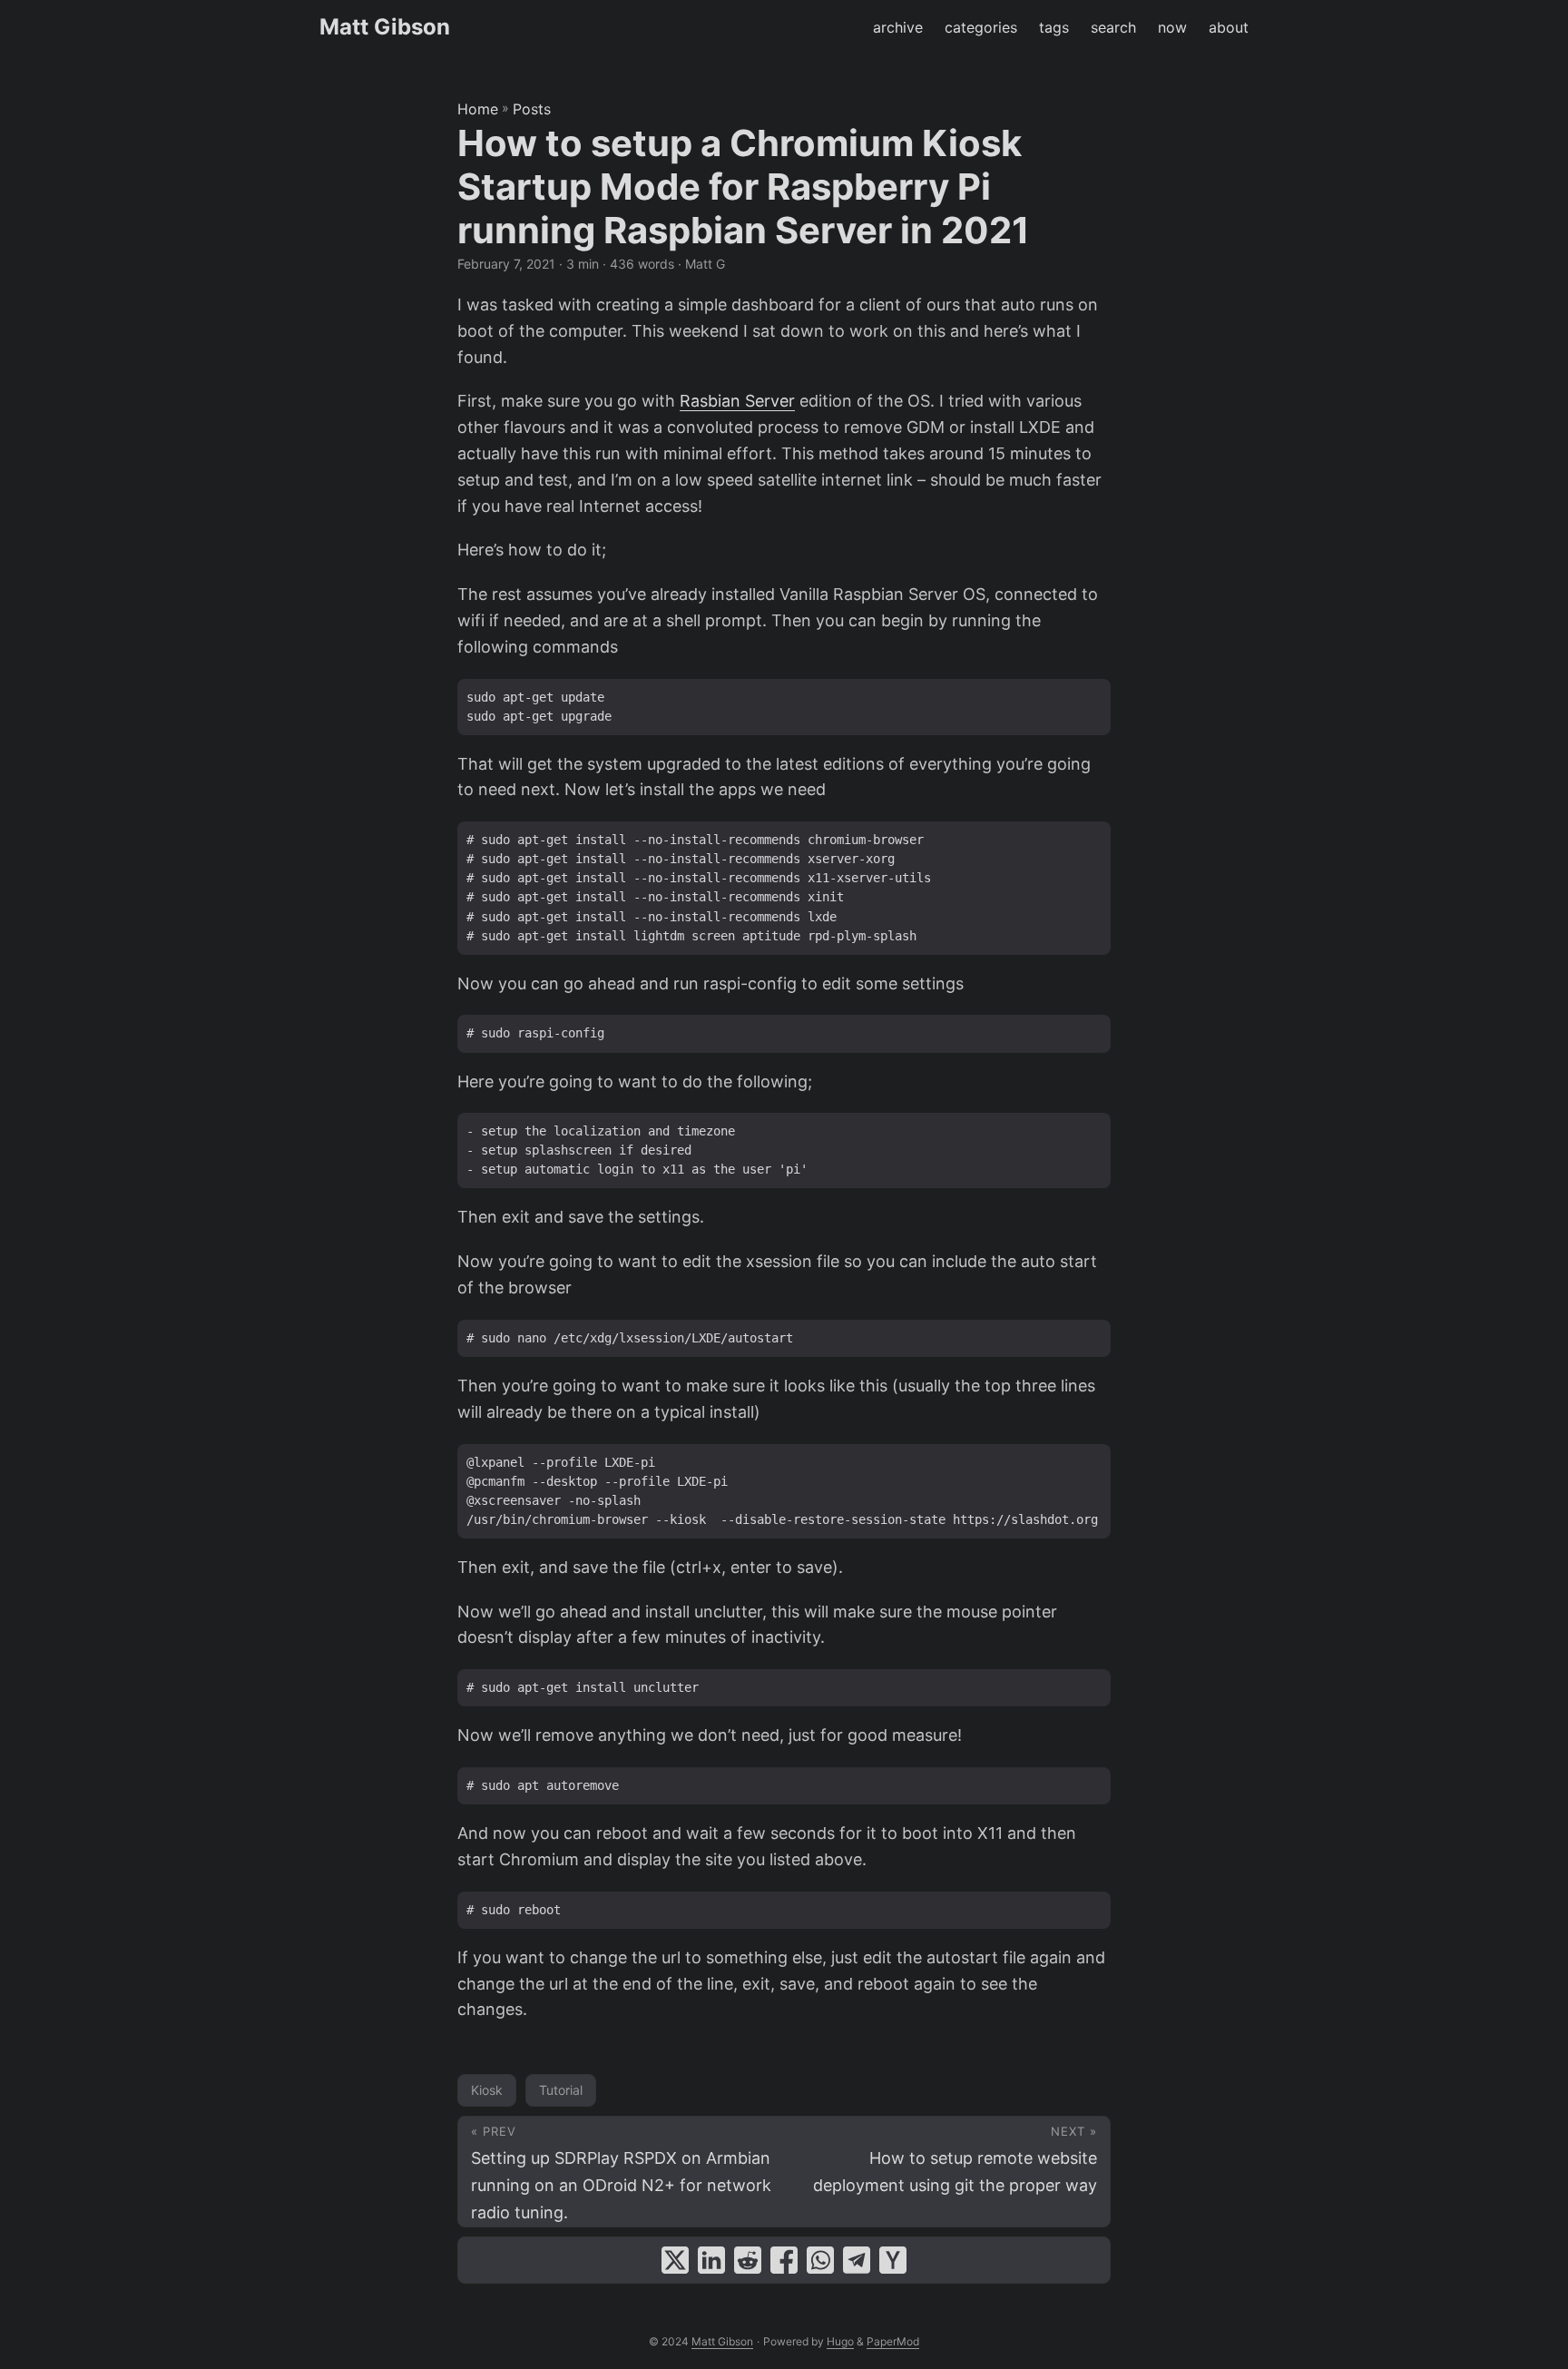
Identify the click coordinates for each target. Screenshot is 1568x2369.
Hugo (840, 2341)
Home (478, 109)
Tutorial (561, 2090)
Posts (532, 109)
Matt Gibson (385, 27)
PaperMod (893, 2341)
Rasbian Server (737, 401)
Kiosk (487, 2090)
